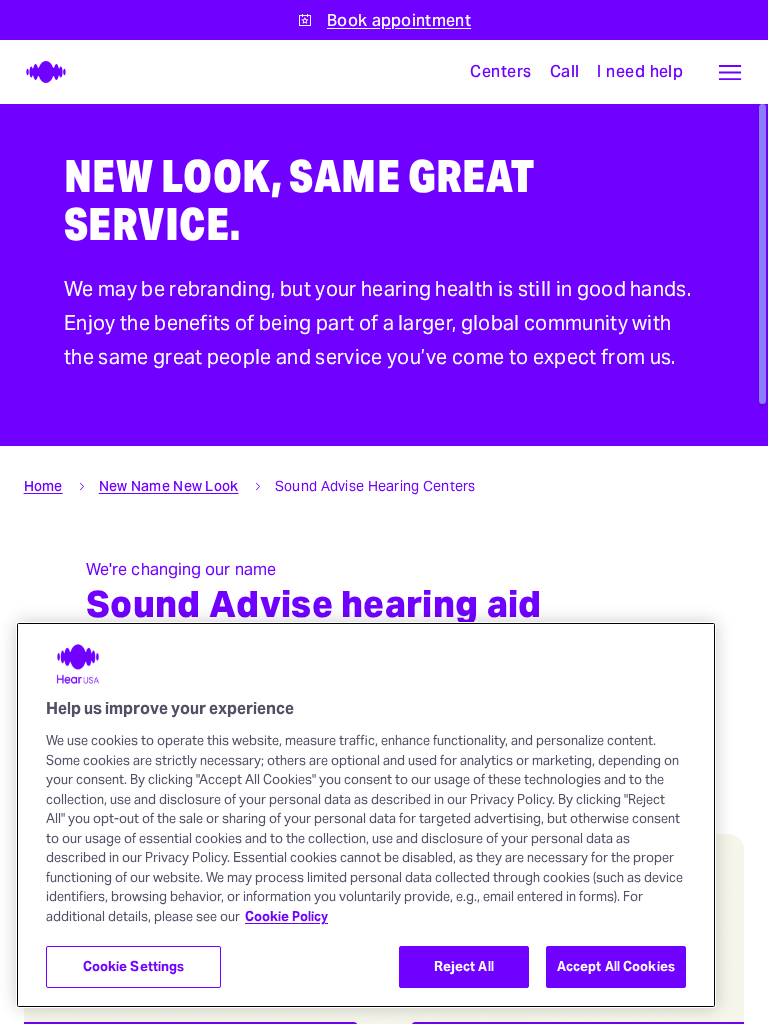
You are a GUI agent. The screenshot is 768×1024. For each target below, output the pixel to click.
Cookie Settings (134, 966)
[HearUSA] (36, 72)
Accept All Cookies (616, 966)
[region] (366, 815)
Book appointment (399, 20)
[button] (730, 72)
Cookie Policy (286, 916)
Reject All (464, 966)
